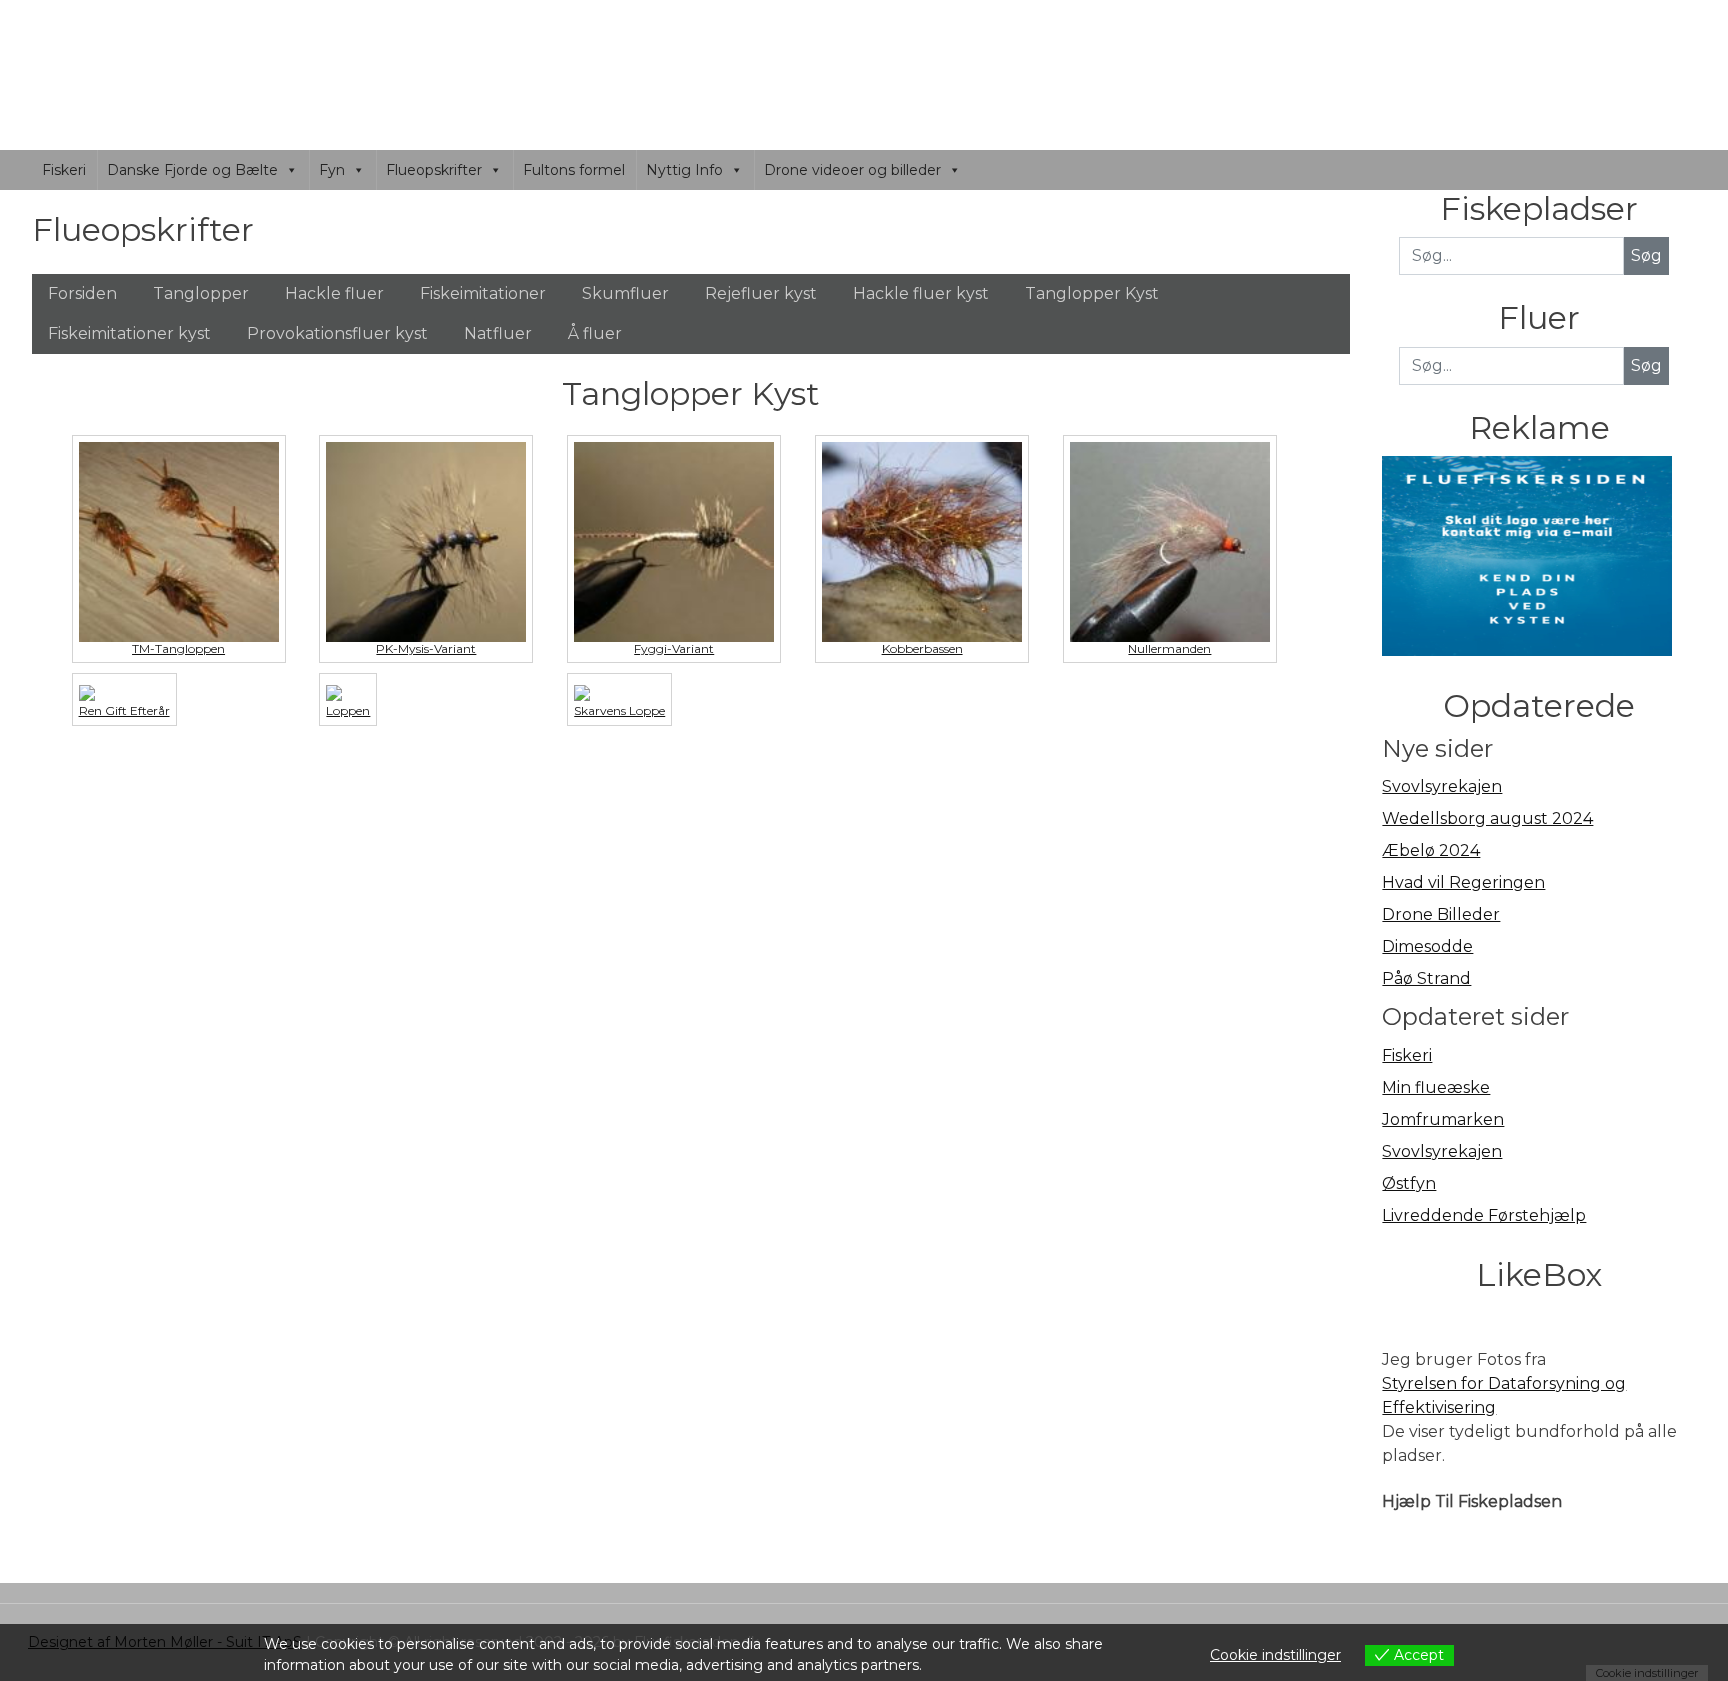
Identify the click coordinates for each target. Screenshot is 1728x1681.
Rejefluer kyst (761, 293)
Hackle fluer (334, 293)
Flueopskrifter (434, 170)
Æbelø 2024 (1431, 850)
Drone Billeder (1441, 914)
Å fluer (595, 333)
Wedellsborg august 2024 (1487, 818)
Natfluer (498, 333)
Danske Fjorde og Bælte (192, 170)
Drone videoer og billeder (852, 170)
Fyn (332, 170)
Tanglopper (201, 293)
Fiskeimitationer (483, 293)
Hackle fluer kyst (921, 293)
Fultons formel (574, 170)
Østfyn (1409, 1183)
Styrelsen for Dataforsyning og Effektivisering (1504, 1395)
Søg (1646, 365)
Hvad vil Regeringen (1463, 882)
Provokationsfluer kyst (337, 333)
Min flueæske (1436, 1087)
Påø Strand (1426, 978)
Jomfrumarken (1443, 1119)
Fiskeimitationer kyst (129, 333)
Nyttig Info (684, 170)
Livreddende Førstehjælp (1484, 1215)
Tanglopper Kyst (1092, 293)
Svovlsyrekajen (1442, 786)
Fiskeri (64, 170)
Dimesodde (1427, 946)
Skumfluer (625, 293)
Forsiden (82, 293)
